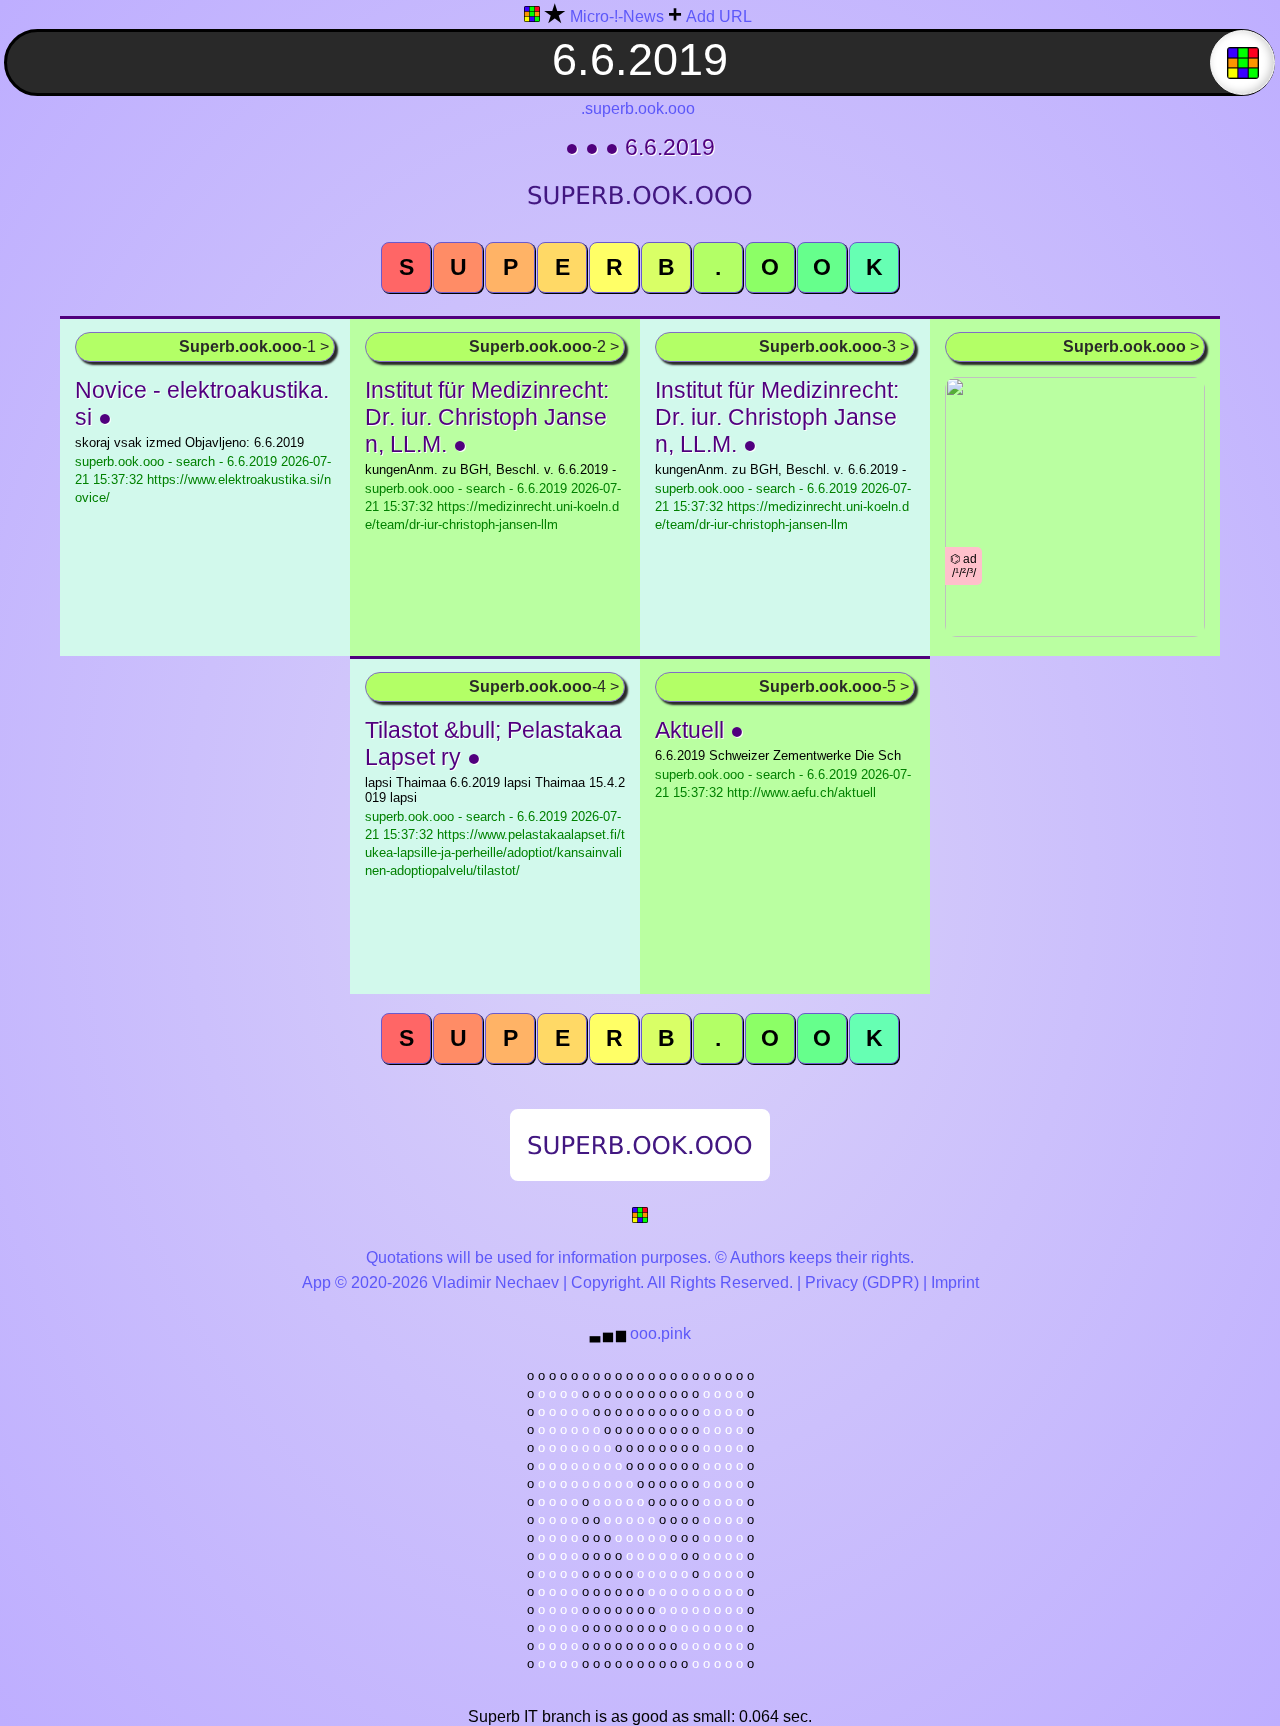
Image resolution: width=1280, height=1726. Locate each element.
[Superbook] (532, 17)
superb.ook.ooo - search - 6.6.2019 (203, 479)
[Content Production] (640, 1218)
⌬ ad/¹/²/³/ (963, 566)
